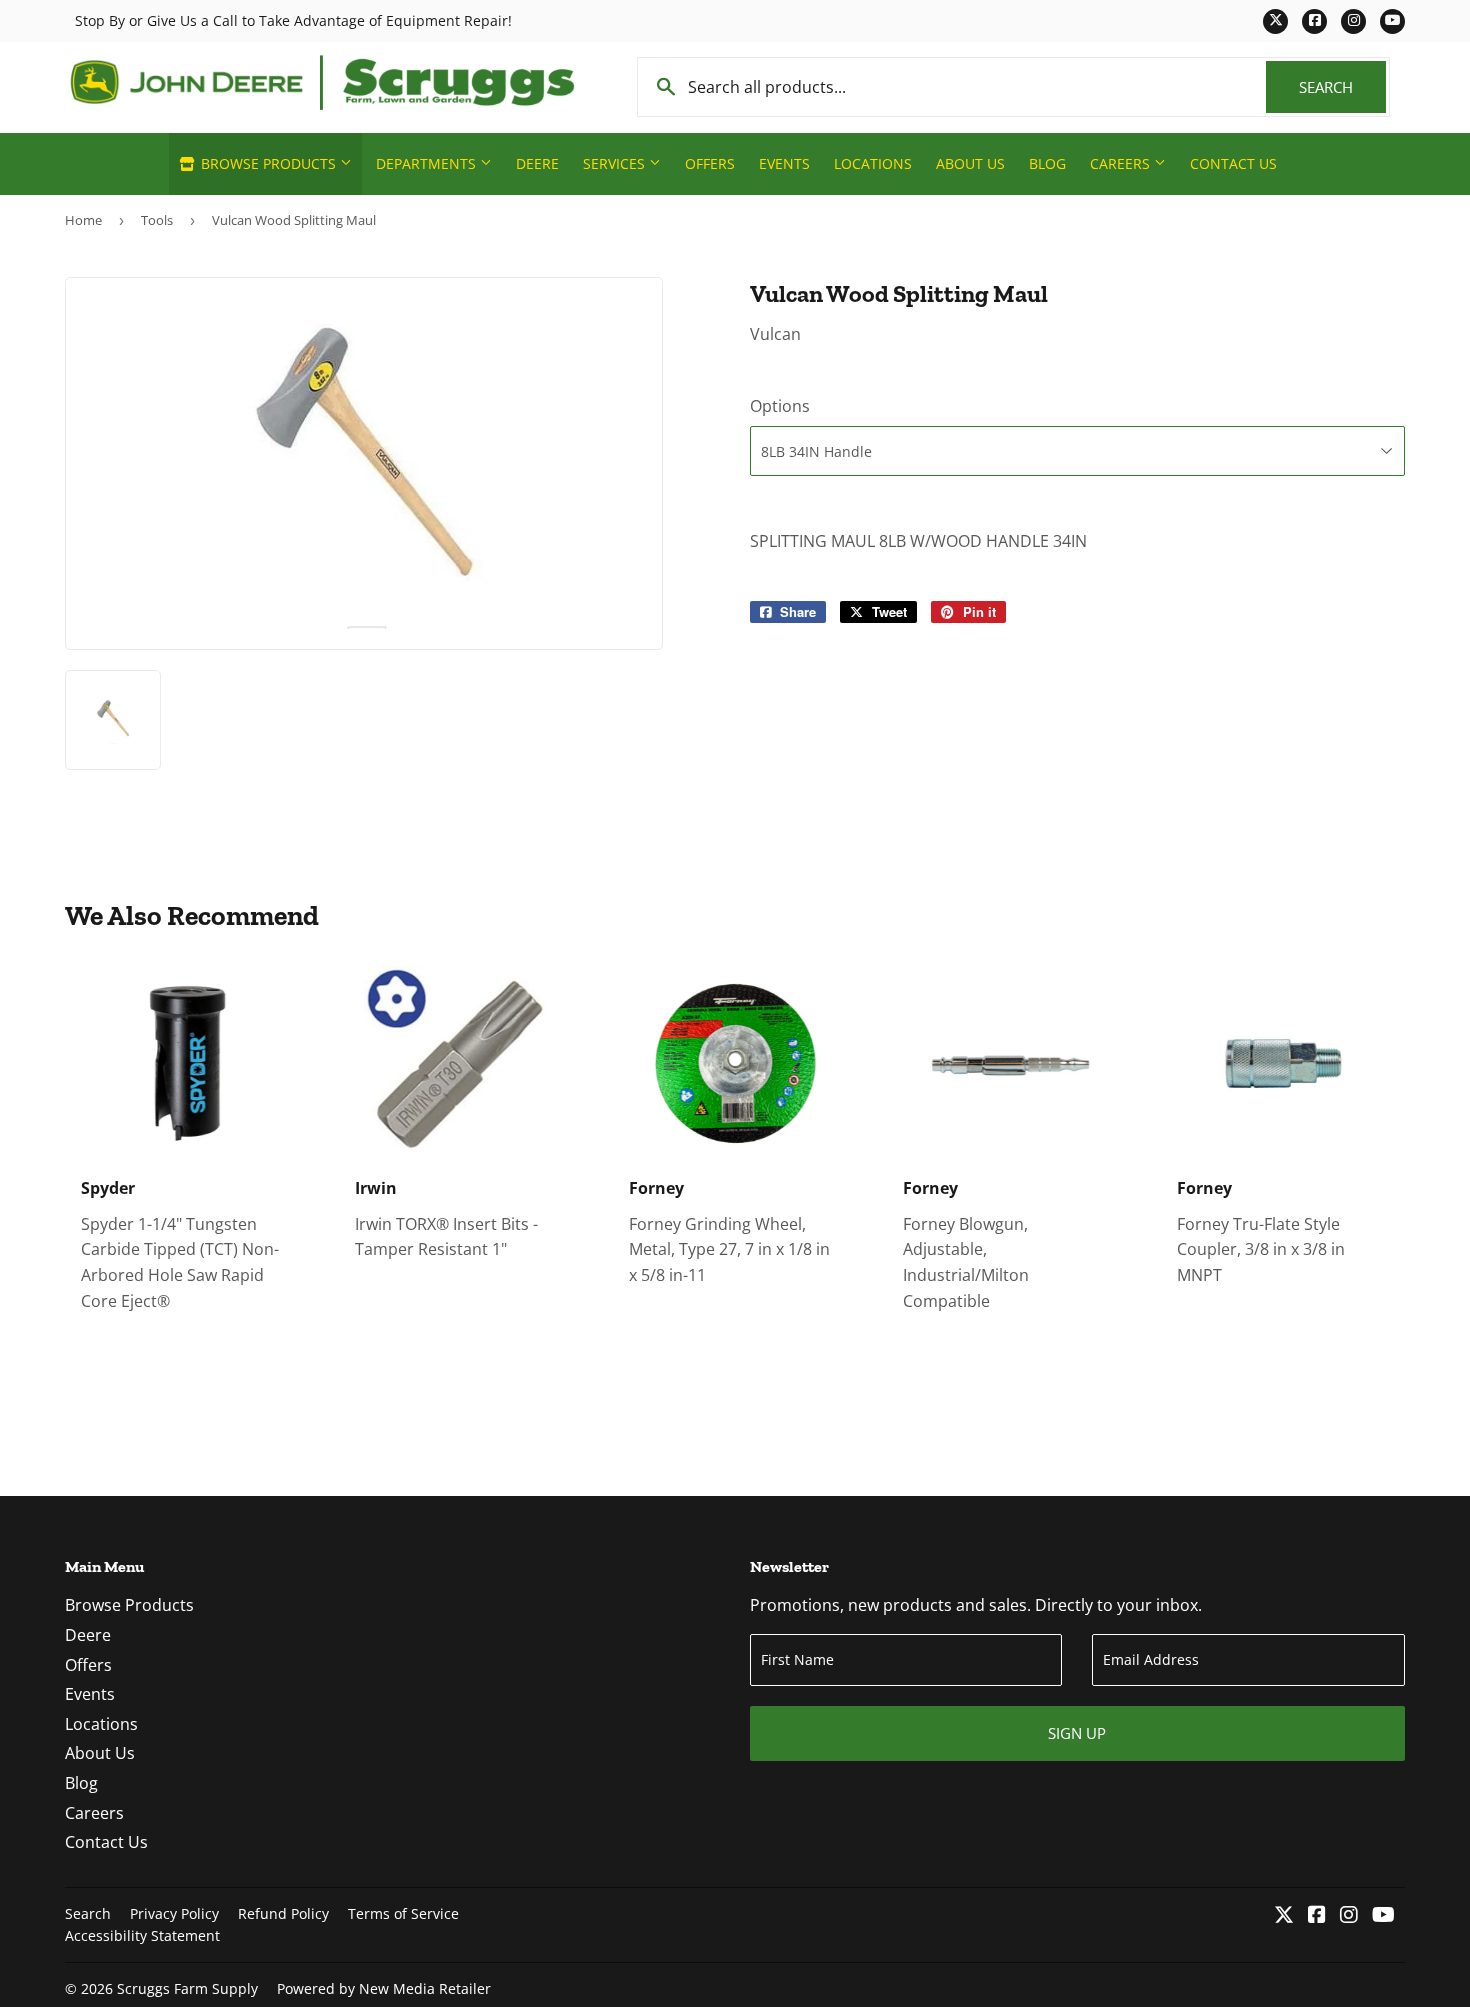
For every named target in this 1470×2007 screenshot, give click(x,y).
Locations (873, 163)
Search (1342, 87)
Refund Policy (283, 1913)
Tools (157, 220)
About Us (970, 163)
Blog (1047, 163)
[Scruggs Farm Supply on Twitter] (1284, 1916)
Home (83, 220)
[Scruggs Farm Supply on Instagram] (1349, 1916)
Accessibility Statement (142, 1935)
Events (784, 163)
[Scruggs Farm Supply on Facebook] (1317, 1916)
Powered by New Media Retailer (384, 1988)
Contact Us (1233, 163)
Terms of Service (403, 1913)
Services (616, 163)
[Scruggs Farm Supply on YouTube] (1383, 1916)
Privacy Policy (174, 1913)
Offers (710, 163)
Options (780, 406)
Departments (428, 163)
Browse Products (268, 163)
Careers (1122, 163)
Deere (537, 163)
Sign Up (1077, 1733)
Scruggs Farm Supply (187, 1988)
